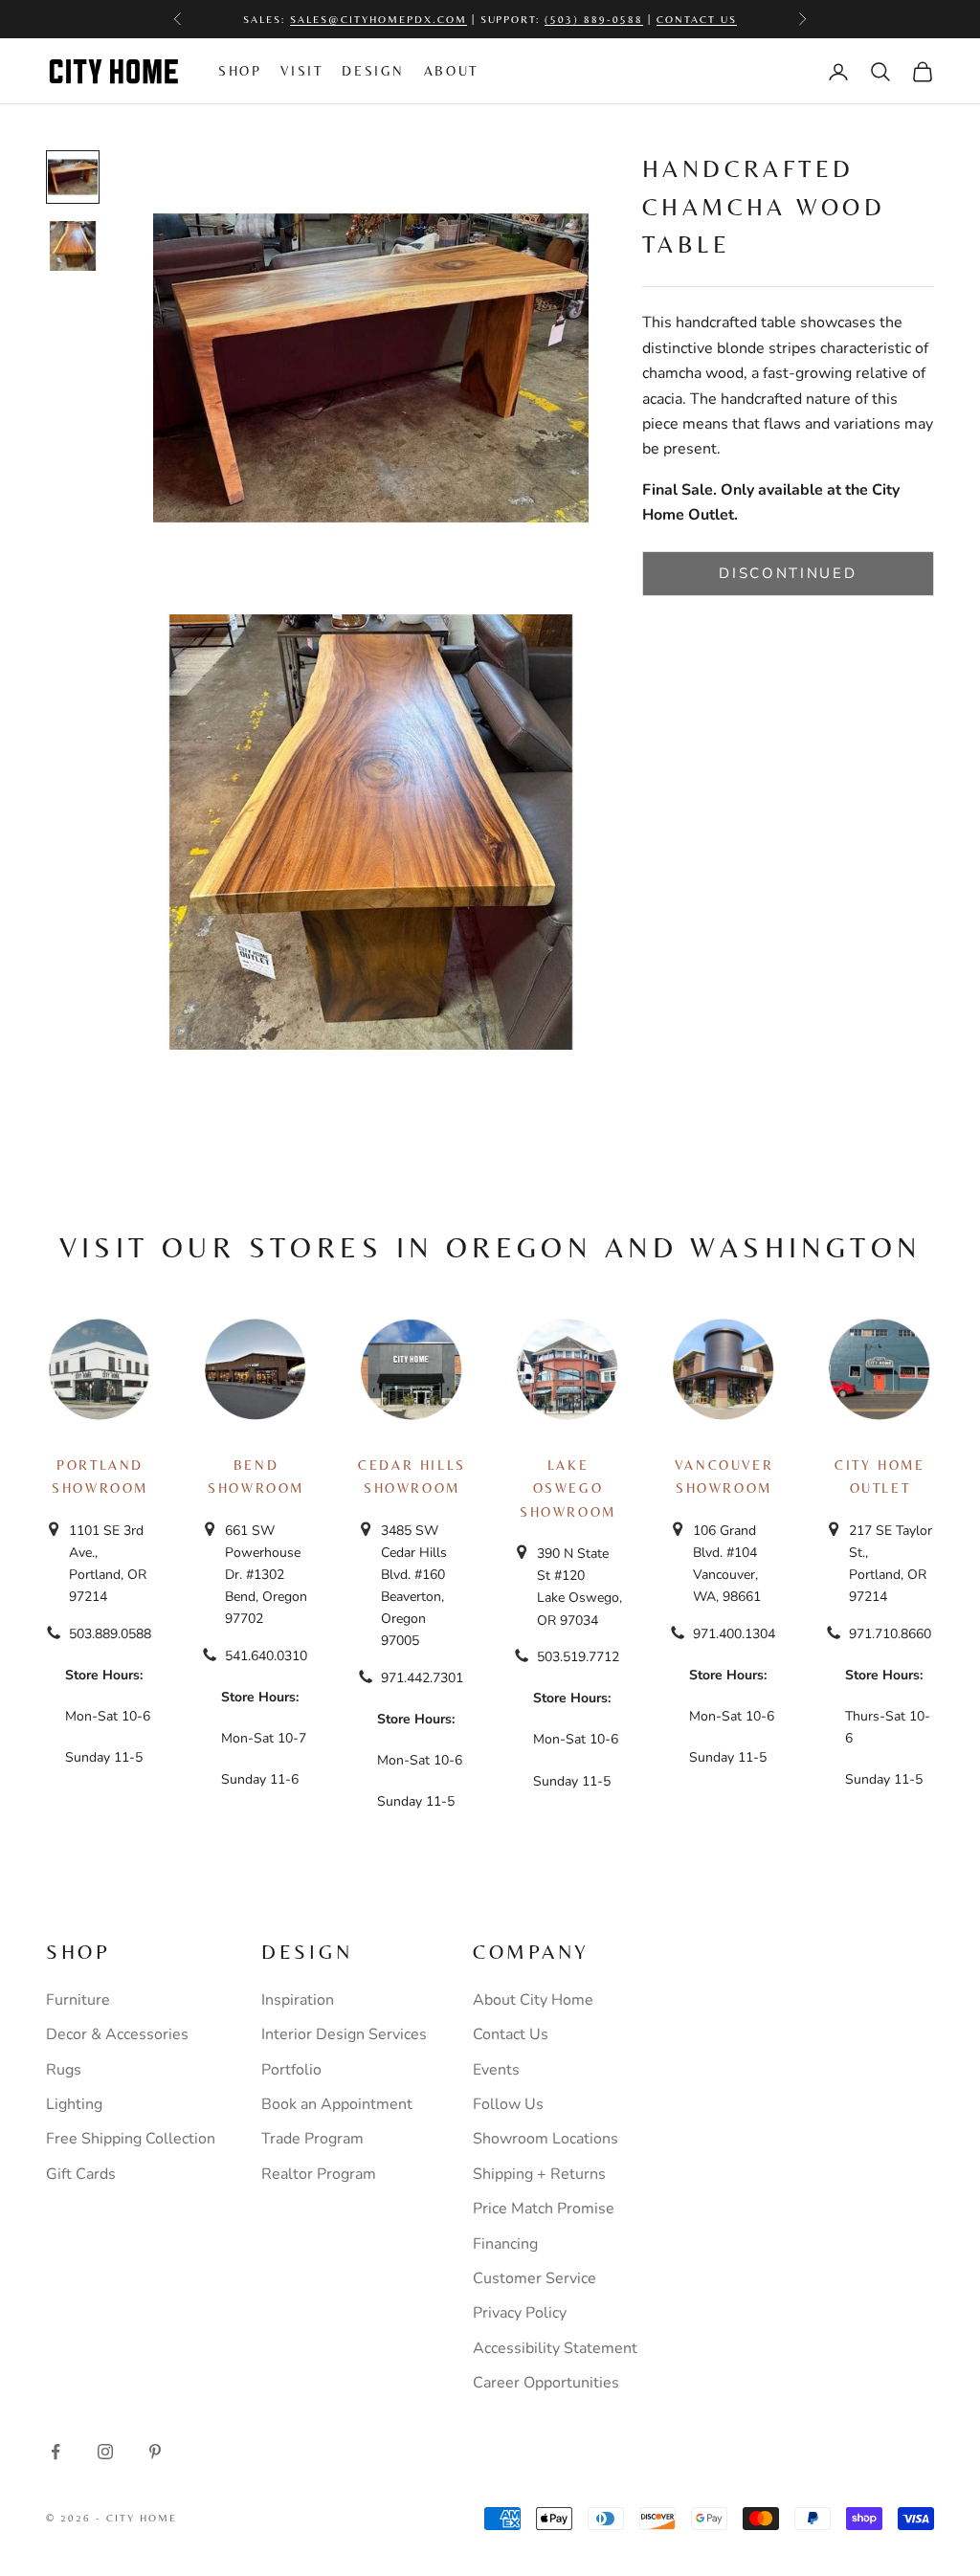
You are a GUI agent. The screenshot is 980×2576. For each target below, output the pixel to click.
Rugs (64, 2070)
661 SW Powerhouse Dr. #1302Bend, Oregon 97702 (266, 1575)
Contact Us (697, 10)
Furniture (78, 2000)
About (451, 71)
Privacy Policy (520, 2313)
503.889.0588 (110, 1634)
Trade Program (312, 2139)
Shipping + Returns (539, 2174)
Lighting (74, 2104)
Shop (240, 71)
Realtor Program (319, 2174)
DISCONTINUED (788, 573)
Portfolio (291, 2070)
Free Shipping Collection (131, 2139)
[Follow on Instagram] (105, 2452)
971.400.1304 (734, 1634)
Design (373, 71)
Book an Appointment (337, 2104)
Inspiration (298, 2000)
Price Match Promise (544, 2209)
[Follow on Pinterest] (155, 2452)
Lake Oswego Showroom (568, 1488)
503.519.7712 (578, 1657)
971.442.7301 (422, 1678)
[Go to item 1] (73, 177)
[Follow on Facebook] (56, 2452)
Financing (505, 2244)
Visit (301, 71)
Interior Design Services (344, 2034)
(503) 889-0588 (594, 10)
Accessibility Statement (555, 2348)
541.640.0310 (266, 1656)
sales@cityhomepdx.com (379, 10)
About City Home (533, 2000)
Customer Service (535, 2278)
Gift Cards (81, 2174)
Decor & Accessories (117, 2034)
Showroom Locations (546, 2139)
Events (496, 2070)
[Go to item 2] (73, 246)
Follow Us (508, 2104)
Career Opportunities (546, 2383)
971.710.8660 (890, 1634)
